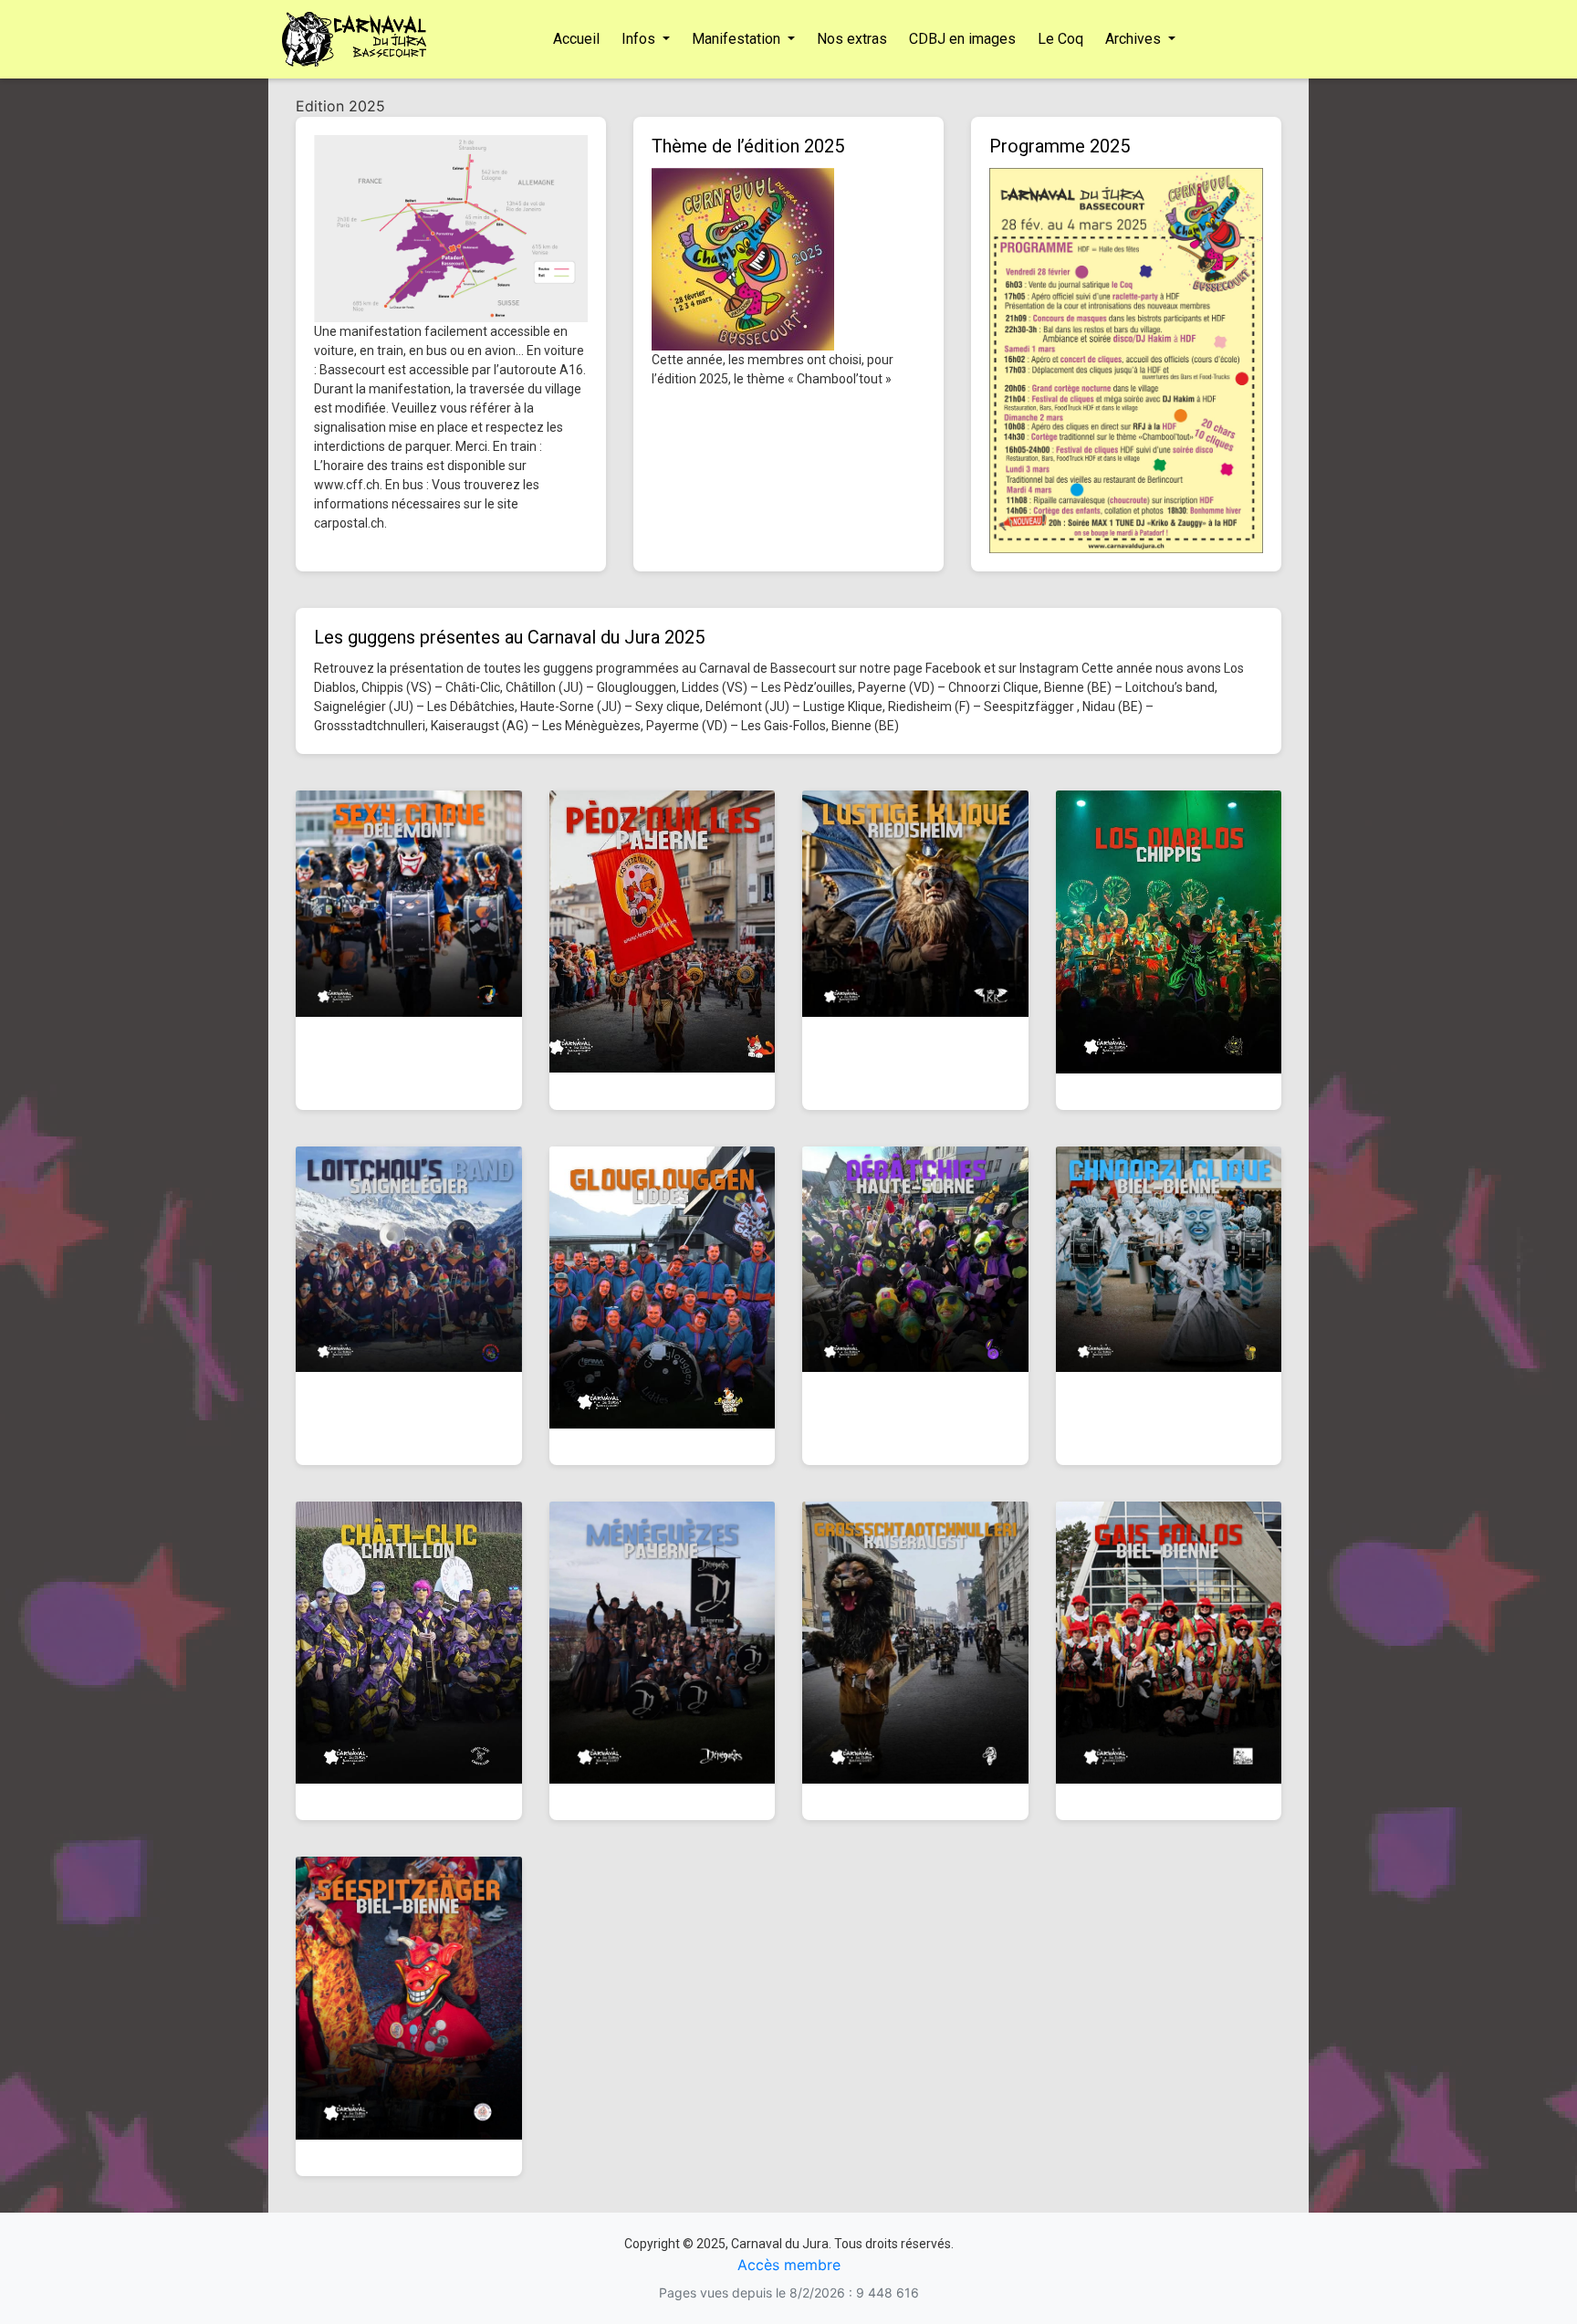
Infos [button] (640, 39)
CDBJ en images (962, 39)
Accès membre (789, 2265)
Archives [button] (1135, 39)
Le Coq (1060, 39)
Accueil (576, 39)
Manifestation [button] (738, 39)
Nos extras (852, 39)
